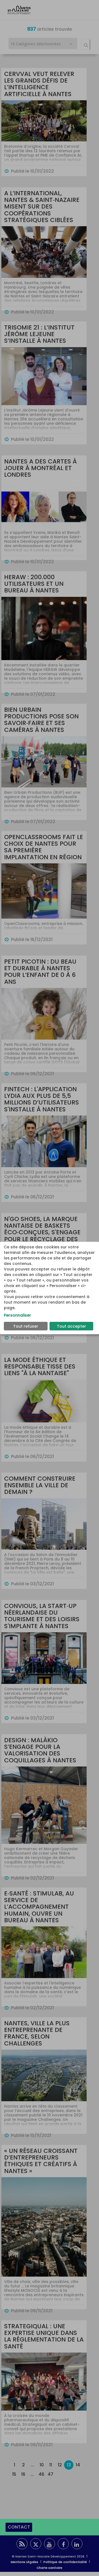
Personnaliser (17, 1315)
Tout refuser (26, 1326)
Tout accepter (71, 1326)
